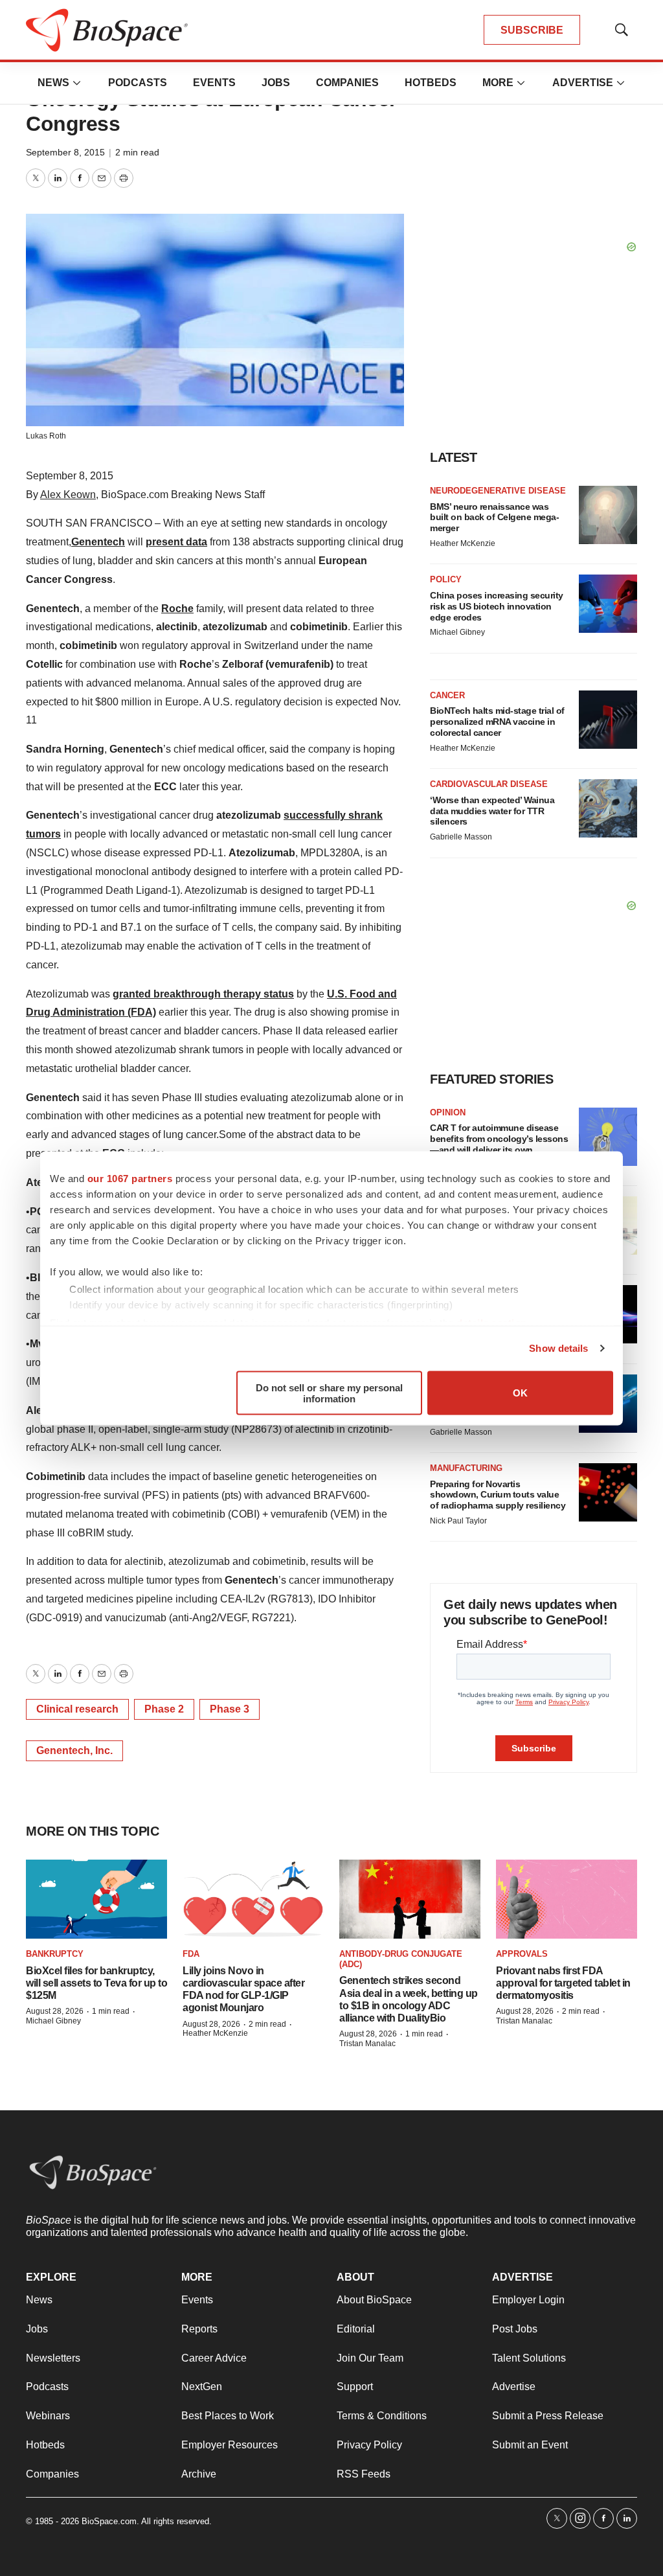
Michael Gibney (457, 632)
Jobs (276, 83)
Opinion (448, 1112)
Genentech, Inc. (74, 1750)
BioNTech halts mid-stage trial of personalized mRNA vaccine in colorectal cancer (497, 722)
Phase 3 (230, 1709)
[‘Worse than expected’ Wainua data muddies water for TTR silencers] (608, 808)
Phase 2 (164, 1709)
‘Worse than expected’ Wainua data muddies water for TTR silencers (492, 811)
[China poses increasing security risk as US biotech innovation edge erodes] (608, 604)
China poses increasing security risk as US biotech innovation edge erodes (497, 606)
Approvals (522, 1954)
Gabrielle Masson (461, 837)
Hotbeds (431, 83)
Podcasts (138, 83)
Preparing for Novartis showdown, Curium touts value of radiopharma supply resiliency (498, 1495)
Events (214, 83)
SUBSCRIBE (532, 30)
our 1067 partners (130, 1178)
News (53, 83)
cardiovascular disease (489, 784)
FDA (191, 1954)
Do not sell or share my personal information (329, 1393)
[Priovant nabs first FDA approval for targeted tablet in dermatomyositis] (567, 1899)
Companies (347, 83)
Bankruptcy (55, 1954)
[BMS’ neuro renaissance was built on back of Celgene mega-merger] (608, 515)
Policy (446, 579)
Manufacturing (466, 1468)
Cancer (447, 695)
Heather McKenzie (463, 543)
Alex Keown (68, 495)
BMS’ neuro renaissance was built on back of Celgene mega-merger (494, 518)
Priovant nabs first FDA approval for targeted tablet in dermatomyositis (563, 1983)
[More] (77, 83)
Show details (558, 1348)
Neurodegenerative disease (498, 491)
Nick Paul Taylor (458, 1521)
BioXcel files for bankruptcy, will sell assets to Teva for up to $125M (96, 1983)
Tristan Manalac (367, 2044)
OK (520, 1393)
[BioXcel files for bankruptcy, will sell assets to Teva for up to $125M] (96, 1899)
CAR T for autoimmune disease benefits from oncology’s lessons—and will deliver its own (499, 1139)
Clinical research (77, 1709)
